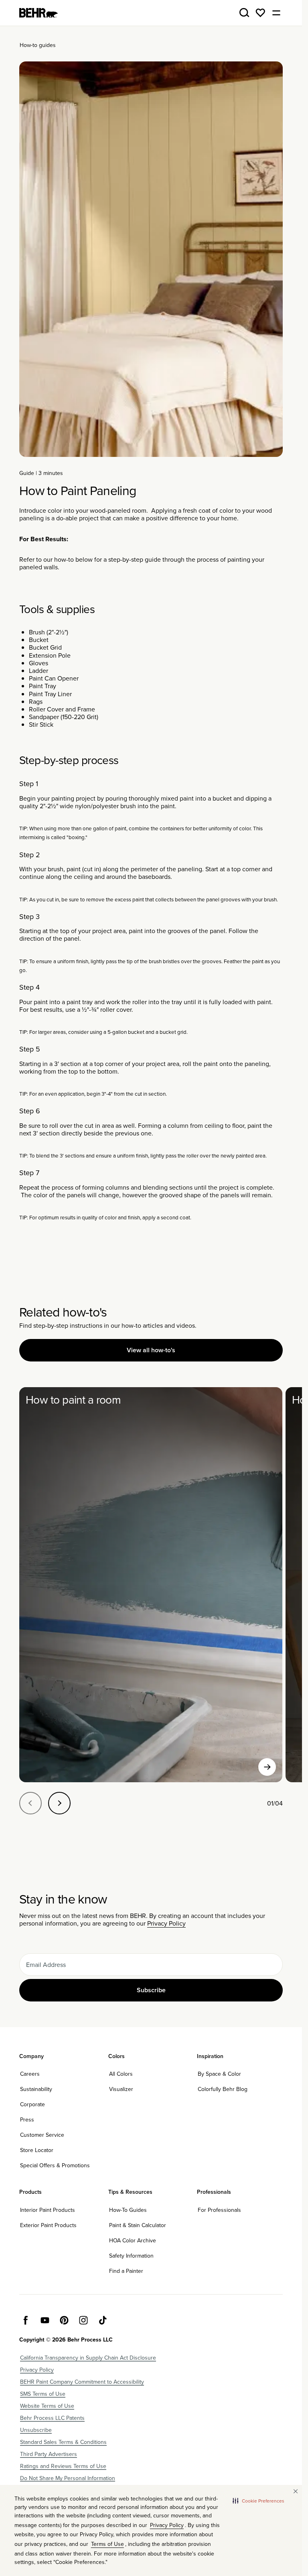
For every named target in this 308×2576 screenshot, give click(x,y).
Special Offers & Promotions (55, 2165)
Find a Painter (126, 2271)
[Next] (59, 1803)
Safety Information (131, 2256)
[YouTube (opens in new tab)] (45, 2320)
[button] (258, 2501)
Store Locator (37, 2150)
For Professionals (219, 2210)
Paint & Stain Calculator (138, 2225)
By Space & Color (219, 2074)
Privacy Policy (166, 1923)
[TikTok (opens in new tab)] (103, 2320)
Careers (30, 2074)
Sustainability (36, 2089)
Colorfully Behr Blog (223, 2089)
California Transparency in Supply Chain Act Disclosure (88, 2358)
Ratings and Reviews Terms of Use (63, 2466)
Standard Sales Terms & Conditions (63, 2442)
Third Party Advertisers (49, 2454)
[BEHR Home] (38, 13)
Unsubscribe (36, 2430)
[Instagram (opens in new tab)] (83, 2320)
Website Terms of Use (47, 2406)
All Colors (121, 2074)
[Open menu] (276, 13)
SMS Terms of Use (43, 2394)
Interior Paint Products (48, 2210)
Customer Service (42, 2135)
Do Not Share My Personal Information (68, 2478)
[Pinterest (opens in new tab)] (64, 2320)
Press (27, 2119)
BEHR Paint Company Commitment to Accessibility (82, 2382)
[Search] (244, 13)
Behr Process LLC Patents (52, 2418)
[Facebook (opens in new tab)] (26, 2320)
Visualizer (121, 2089)
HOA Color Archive (133, 2240)
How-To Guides (128, 2210)
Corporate (32, 2104)
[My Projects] (260, 13)
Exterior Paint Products (48, 2225)
